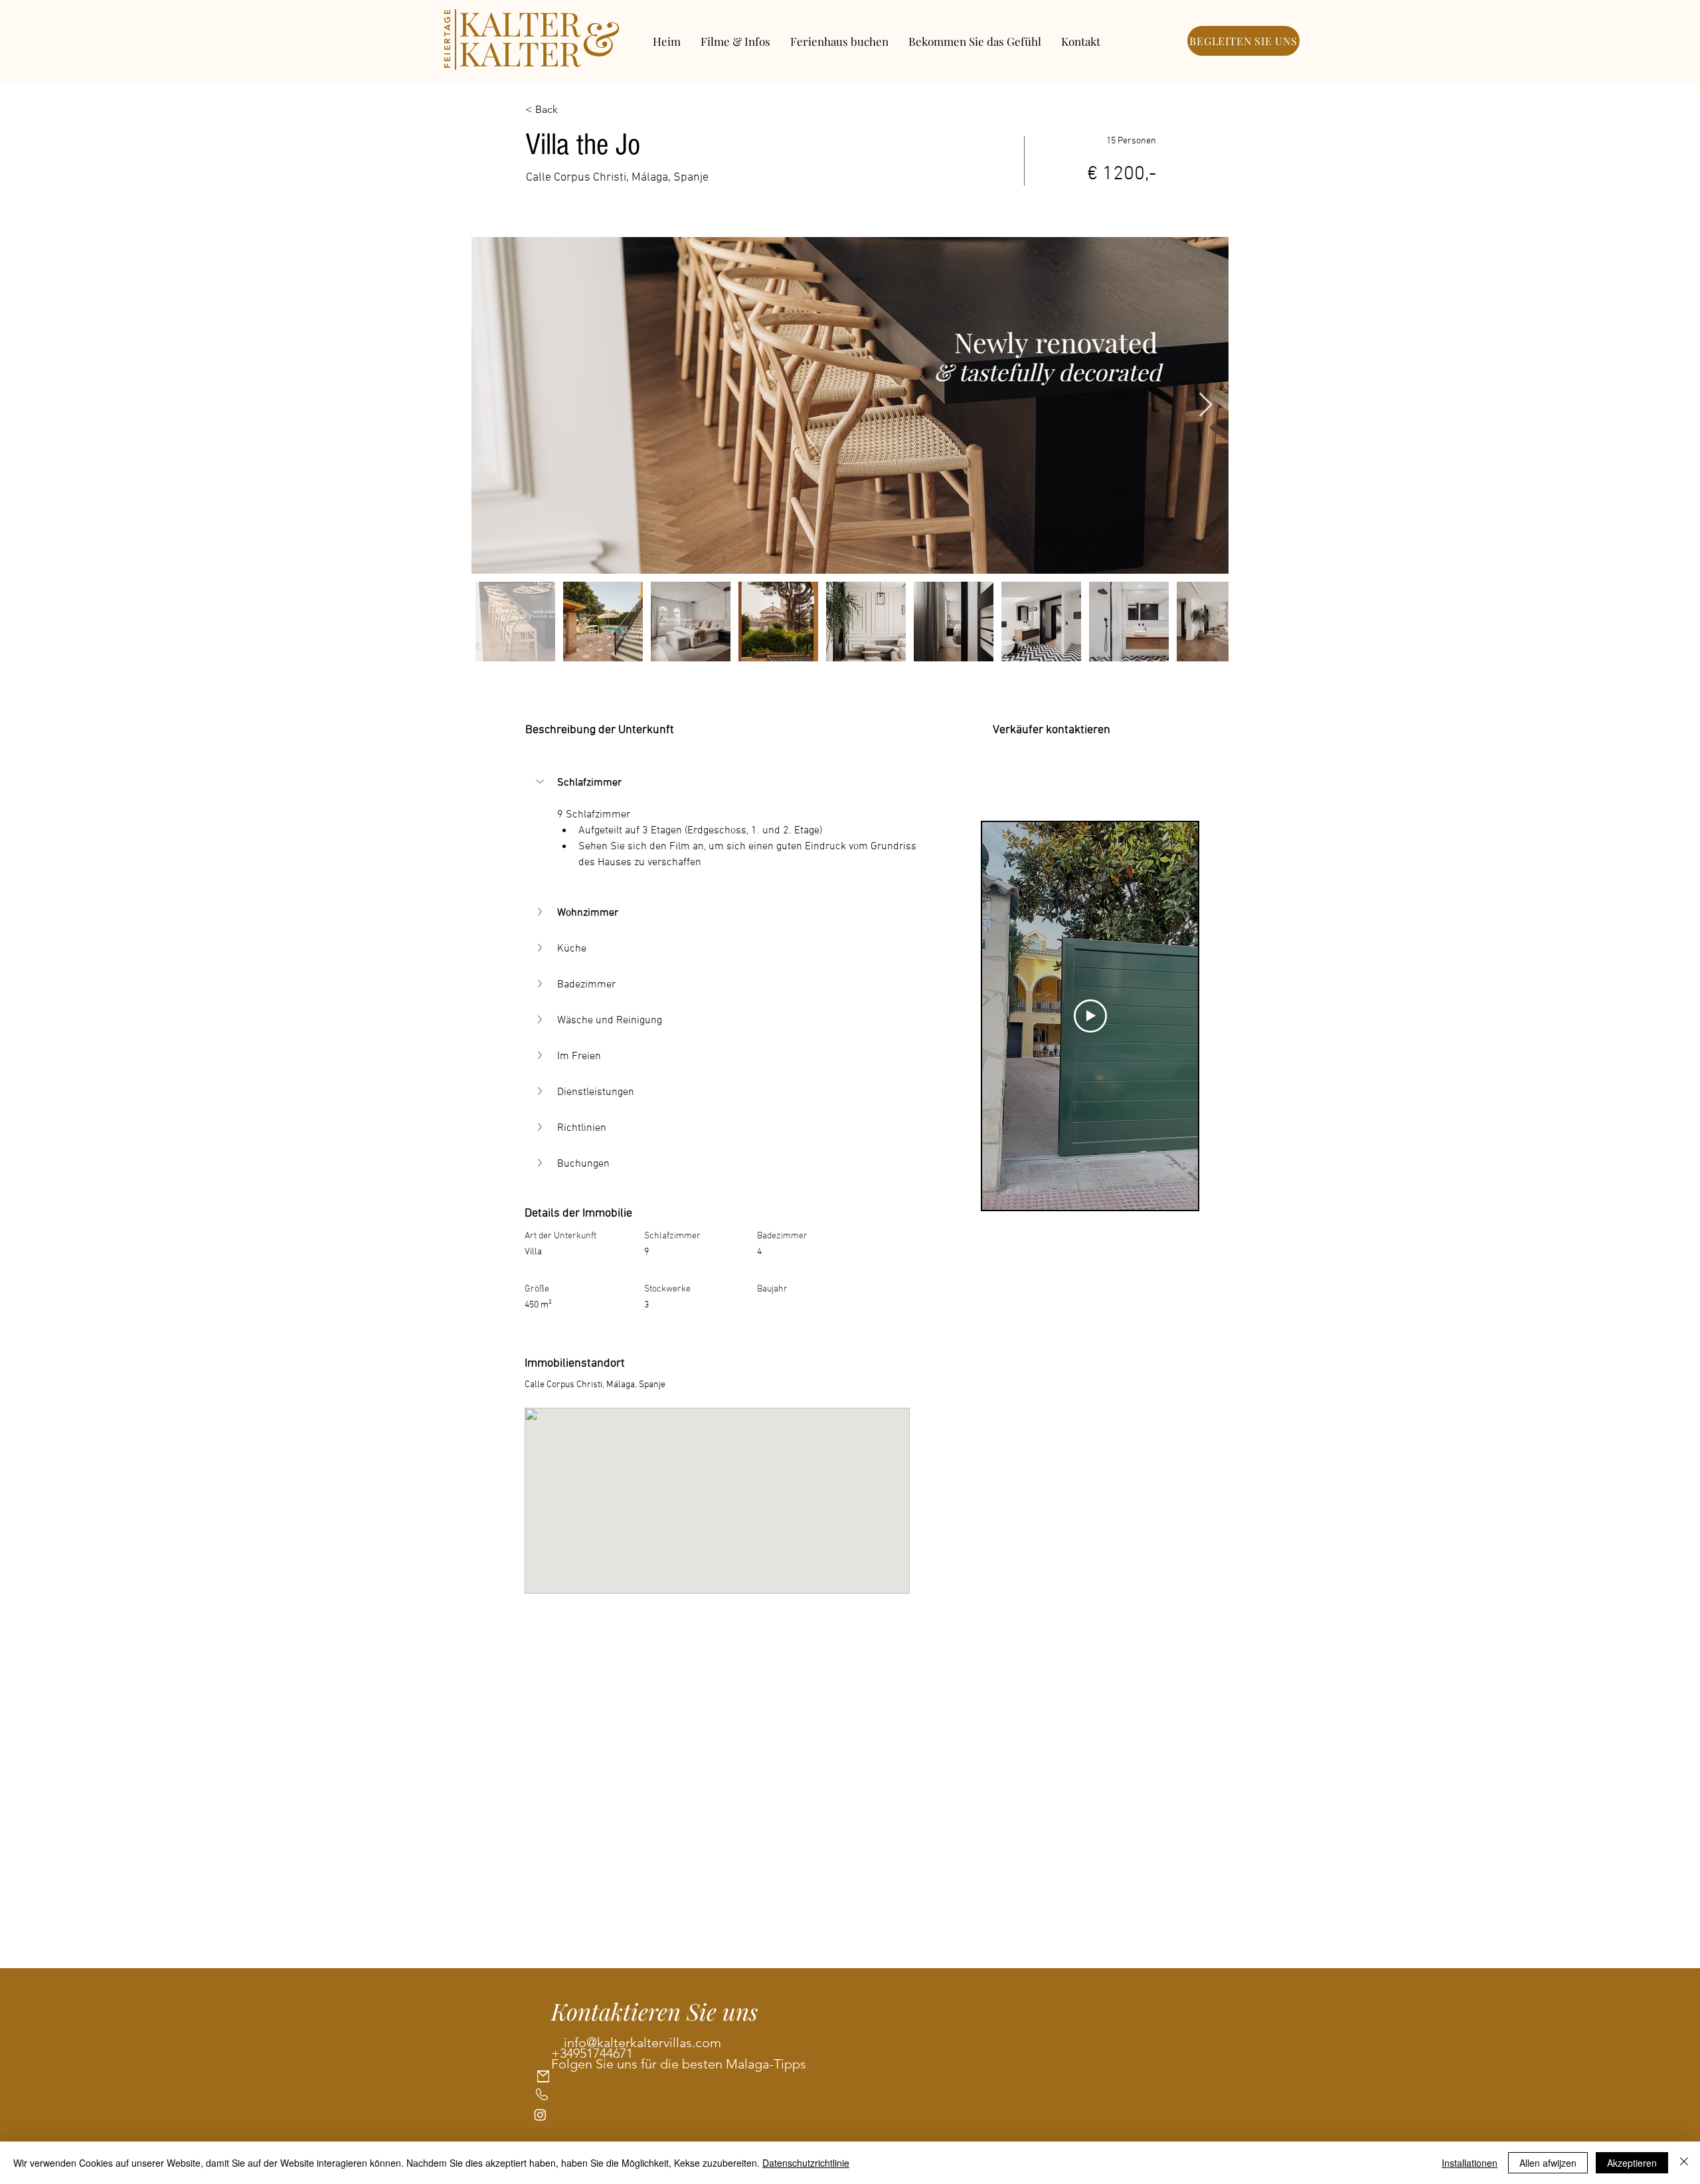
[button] (541, 782)
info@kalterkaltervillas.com (642, 2043)
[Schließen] (1684, 2163)
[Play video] (1090, 1016)
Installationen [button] (1470, 2163)
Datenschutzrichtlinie (806, 2163)
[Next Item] (1206, 405)
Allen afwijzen (1548, 2163)
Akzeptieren (1632, 2163)
